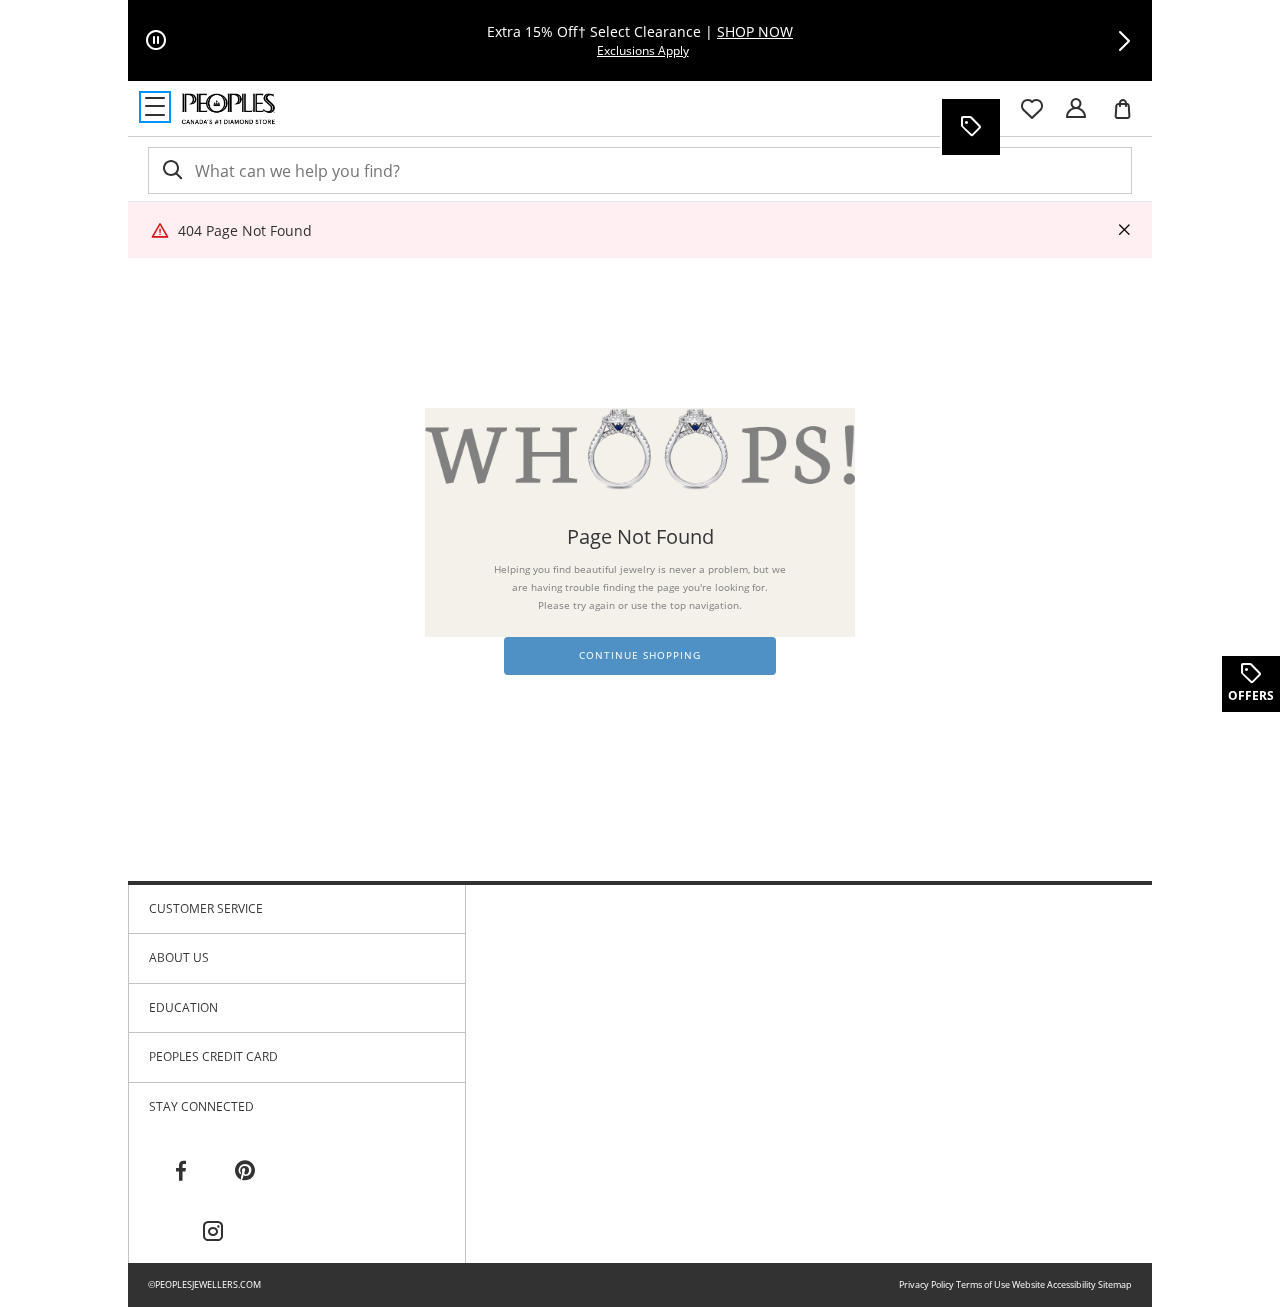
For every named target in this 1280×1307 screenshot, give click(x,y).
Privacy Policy (926, 1284)
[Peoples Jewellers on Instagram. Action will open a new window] (213, 1232)
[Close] (1124, 230)
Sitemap (1115, 1284)
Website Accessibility (1054, 1284)
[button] (1124, 41)
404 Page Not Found (245, 230)
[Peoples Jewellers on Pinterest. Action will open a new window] (245, 1171)
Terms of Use (983, 1284)
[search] (171, 170)
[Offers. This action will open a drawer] (970, 127)
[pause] (156, 41)
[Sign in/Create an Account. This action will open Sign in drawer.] (1076, 109)
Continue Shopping (640, 655)
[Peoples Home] (228, 109)
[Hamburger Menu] (155, 107)
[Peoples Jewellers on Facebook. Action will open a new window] (181, 1171)
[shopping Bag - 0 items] (1130, 117)
